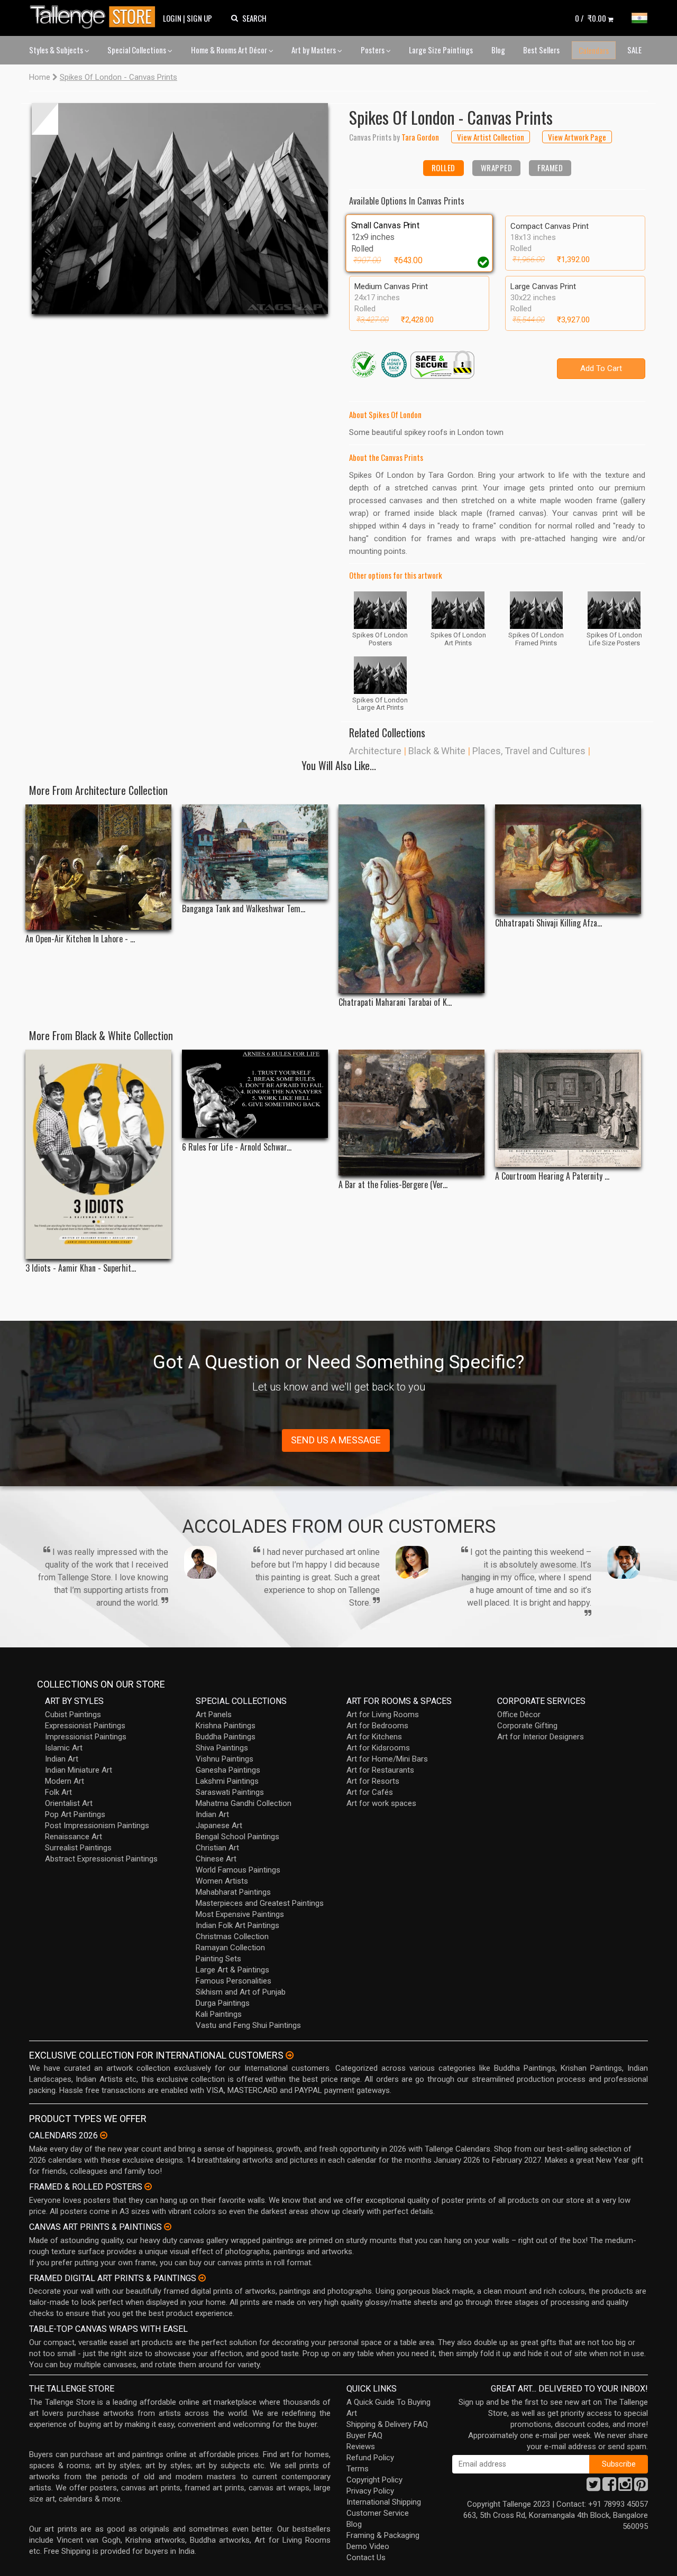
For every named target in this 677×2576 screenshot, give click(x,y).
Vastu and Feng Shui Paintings (248, 2025)
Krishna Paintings (226, 1726)
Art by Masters (314, 50)
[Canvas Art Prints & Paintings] (168, 2227)
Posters (373, 50)
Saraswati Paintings (230, 1792)
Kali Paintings (219, 2014)
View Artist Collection (491, 137)
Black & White (437, 751)
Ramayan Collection (230, 1948)
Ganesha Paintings (228, 1770)
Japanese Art (219, 1826)
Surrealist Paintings (78, 1848)
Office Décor (519, 1715)
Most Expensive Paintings (240, 1914)
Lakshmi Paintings (227, 1781)
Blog (498, 50)
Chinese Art (216, 1859)
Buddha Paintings (226, 1737)
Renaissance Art (74, 1837)
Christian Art (217, 1848)
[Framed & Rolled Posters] (148, 2186)
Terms (358, 2469)
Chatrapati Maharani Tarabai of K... (395, 1002)
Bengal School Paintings (237, 1837)
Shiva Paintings (222, 1748)
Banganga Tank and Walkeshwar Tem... (244, 909)
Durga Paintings (223, 2003)
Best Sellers (541, 50)
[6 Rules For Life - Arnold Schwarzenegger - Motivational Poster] (255, 1094)
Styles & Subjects (57, 50)
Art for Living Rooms (383, 1715)
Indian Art (62, 1759)
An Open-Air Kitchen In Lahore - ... (80, 939)
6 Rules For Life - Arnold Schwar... (237, 1147)
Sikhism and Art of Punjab (241, 1992)
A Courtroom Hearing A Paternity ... (552, 1176)
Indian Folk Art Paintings (237, 1925)
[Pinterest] (641, 2487)
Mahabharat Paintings (233, 1892)
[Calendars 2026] (104, 2135)
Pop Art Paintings (75, 1814)
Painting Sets (218, 1959)
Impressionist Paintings (86, 1737)
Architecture (375, 751)
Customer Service (378, 2513)
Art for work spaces (381, 1803)
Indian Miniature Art (79, 1770)
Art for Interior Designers (541, 1737)
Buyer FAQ (364, 2435)
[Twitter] (593, 2487)
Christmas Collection (232, 1936)
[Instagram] (625, 2487)
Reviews (361, 2447)
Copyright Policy (374, 2480)
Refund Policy (370, 2458)
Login (172, 18)
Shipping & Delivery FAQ (387, 2424)
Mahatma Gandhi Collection (244, 1803)
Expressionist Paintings (85, 1726)
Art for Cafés (370, 1792)
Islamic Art (64, 1748)
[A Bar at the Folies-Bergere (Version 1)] (411, 1113)
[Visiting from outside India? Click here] (290, 2055)
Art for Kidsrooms (378, 1748)
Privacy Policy (370, 2491)
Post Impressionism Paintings (97, 1826)
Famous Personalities (234, 1981)
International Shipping (384, 2502)
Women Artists (222, 1881)
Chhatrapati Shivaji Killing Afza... (548, 923)
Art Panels (214, 1715)
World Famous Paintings (238, 1870)
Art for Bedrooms (377, 1726)
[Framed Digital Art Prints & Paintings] (202, 2278)
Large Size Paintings (441, 50)
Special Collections (138, 50)
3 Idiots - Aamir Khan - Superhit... (81, 1268)
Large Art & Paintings (232, 1970)
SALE (634, 50)
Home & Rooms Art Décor (230, 50)
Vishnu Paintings (225, 1759)
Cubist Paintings (73, 1715)
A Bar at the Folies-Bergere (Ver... (393, 1185)
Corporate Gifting (527, 1726)
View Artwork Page (577, 137)
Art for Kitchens (374, 1737)
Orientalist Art (69, 1803)
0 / (591, 18)
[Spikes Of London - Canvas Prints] (180, 209)
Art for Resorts (373, 1781)
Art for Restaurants (380, 1770)
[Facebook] (609, 2487)
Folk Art (58, 1792)
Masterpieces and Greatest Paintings (260, 1903)
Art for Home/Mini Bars (387, 1759)
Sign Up (199, 18)
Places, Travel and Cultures (529, 751)
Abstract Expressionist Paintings (101, 1859)
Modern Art (65, 1781)
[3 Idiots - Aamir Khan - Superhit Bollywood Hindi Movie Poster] (98, 1155)
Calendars (594, 50)
